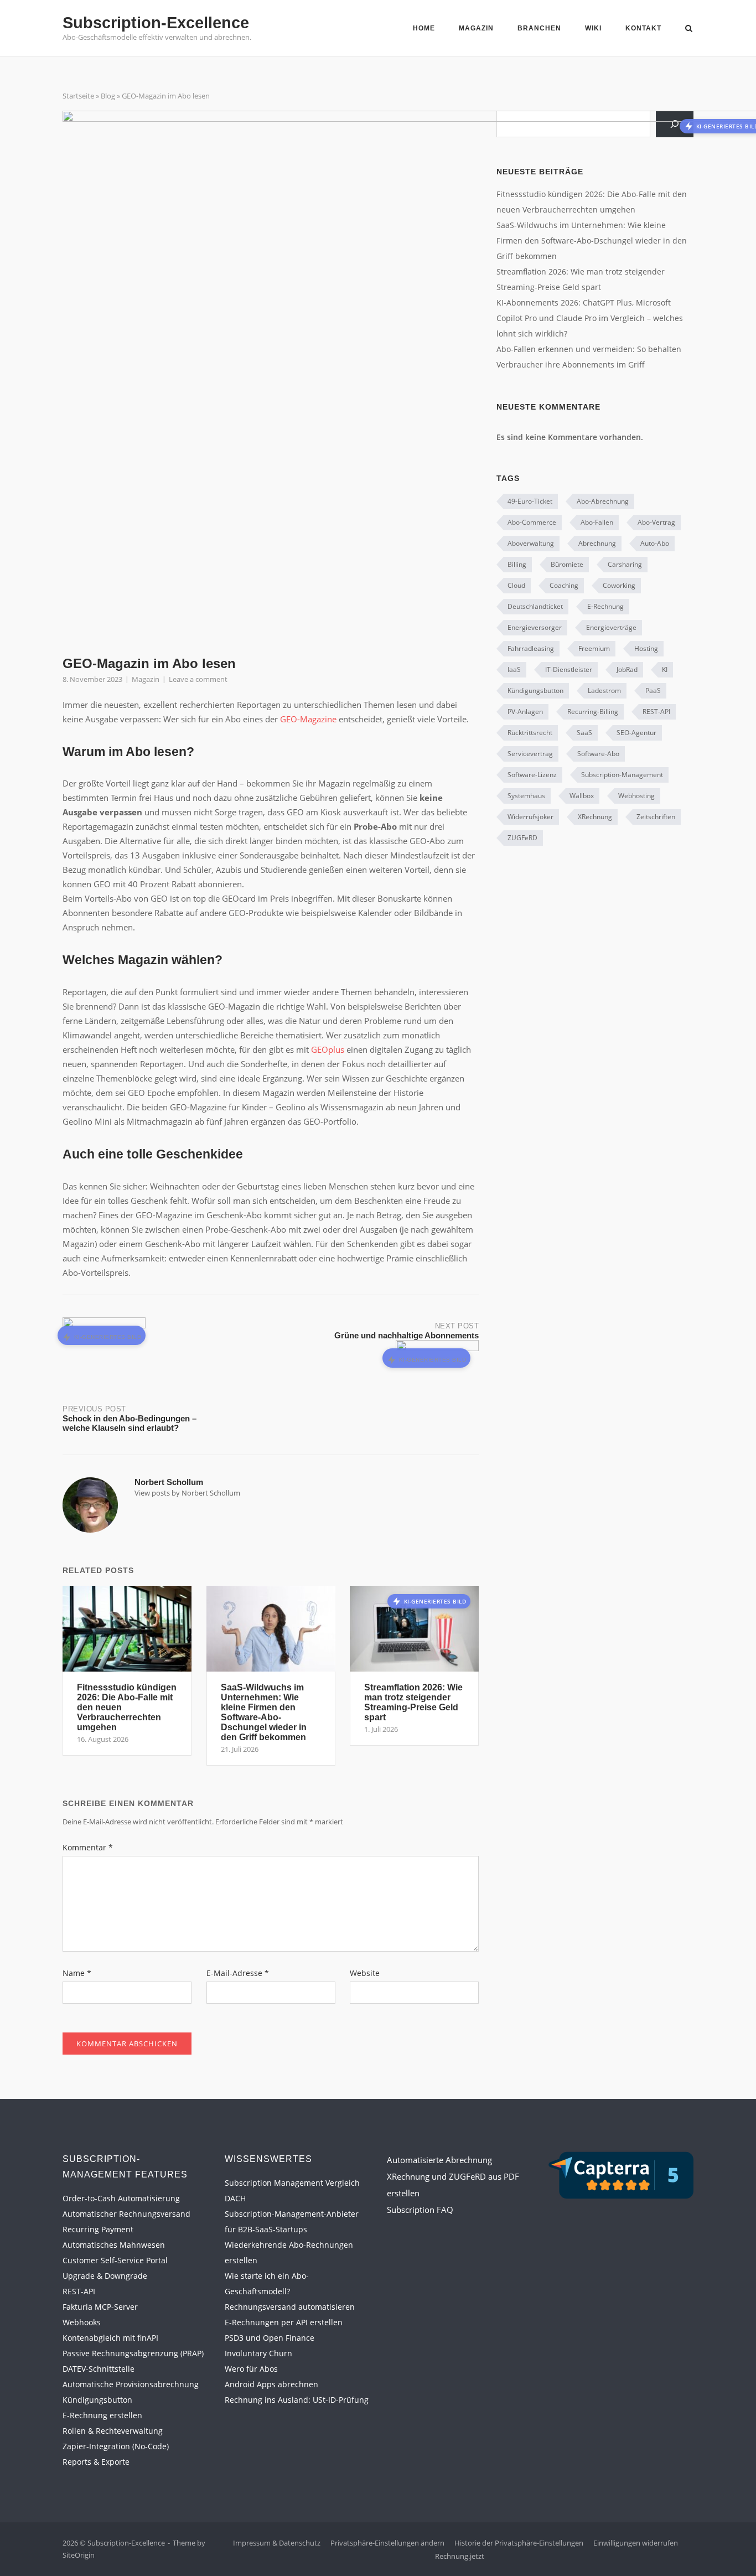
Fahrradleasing (531, 648)
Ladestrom (604, 690)
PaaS (653, 690)
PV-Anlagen (525, 712)
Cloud (516, 585)
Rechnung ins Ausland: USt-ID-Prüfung (297, 2400)
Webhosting (636, 796)
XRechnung (595, 817)
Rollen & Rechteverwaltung (113, 2431)
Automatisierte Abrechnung (439, 2160)
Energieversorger (535, 627)
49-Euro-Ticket (530, 501)
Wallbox (582, 796)
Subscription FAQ (420, 2210)
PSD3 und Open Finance (270, 2338)
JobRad (627, 669)
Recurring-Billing (593, 712)
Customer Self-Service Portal (115, 2260)
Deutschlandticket (535, 606)
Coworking (619, 585)
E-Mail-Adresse (238, 1973)
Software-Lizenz (532, 775)
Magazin (476, 28)
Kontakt (643, 28)
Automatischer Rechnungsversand (126, 2214)
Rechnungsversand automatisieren (290, 2307)
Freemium (594, 648)
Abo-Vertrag (656, 522)
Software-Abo (598, 754)
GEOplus (328, 1049)
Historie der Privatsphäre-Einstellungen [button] (519, 2543)
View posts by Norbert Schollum (187, 1493)
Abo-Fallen (597, 522)
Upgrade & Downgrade (105, 2276)
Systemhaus (526, 796)
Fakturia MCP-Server (100, 2307)
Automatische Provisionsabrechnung (131, 2384)
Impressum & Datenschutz (277, 2543)
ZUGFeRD (522, 838)
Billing (517, 564)
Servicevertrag (530, 754)
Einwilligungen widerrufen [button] (636, 2543)
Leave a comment (198, 679)
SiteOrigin (79, 2555)
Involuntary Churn (258, 2353)
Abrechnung (597, 543)
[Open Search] (689, 29)
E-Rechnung (605, 606)
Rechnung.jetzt (460, 2556)
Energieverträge (611, 627)
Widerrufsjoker (530, 817)
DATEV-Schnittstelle (99, 2369)
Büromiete (567, 564)
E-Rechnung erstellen (102, 2415)
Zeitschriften (656, 817)
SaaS (584, 733)
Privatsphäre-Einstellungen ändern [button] (387, 2543)
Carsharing (625, 564)
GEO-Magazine (308, 719)
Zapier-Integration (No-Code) (116, 2446)
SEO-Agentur (636, 733)
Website (365, 1973)
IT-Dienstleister (569, 669)
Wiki (593, 28)
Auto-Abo (655, 543)
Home (424, 28)
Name (77, 1973)
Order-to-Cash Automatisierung (121, 2198)
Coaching (564, 585)
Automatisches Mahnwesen (114, 2245)
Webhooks (82, 2322)
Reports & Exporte (96, 2462)
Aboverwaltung (531, 543)
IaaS (514, 669)
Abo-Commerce (532, 522)
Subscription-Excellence (156, 23)
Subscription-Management (622, 775)
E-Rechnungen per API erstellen (284, 2322)
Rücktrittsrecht (530, 733)
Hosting (646, 648)
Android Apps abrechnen (271, 2384)
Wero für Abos (251, 2369)
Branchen (539, 28)
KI (665, 669)
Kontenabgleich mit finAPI (110, 2338)
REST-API (656, 712)
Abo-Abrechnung (603, 501)
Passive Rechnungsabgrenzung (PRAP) (133, 2353)
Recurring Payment (98, 2229)
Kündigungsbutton (535, 690)
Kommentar (88, 1847)
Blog (108, 96)
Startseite (78, 96)
